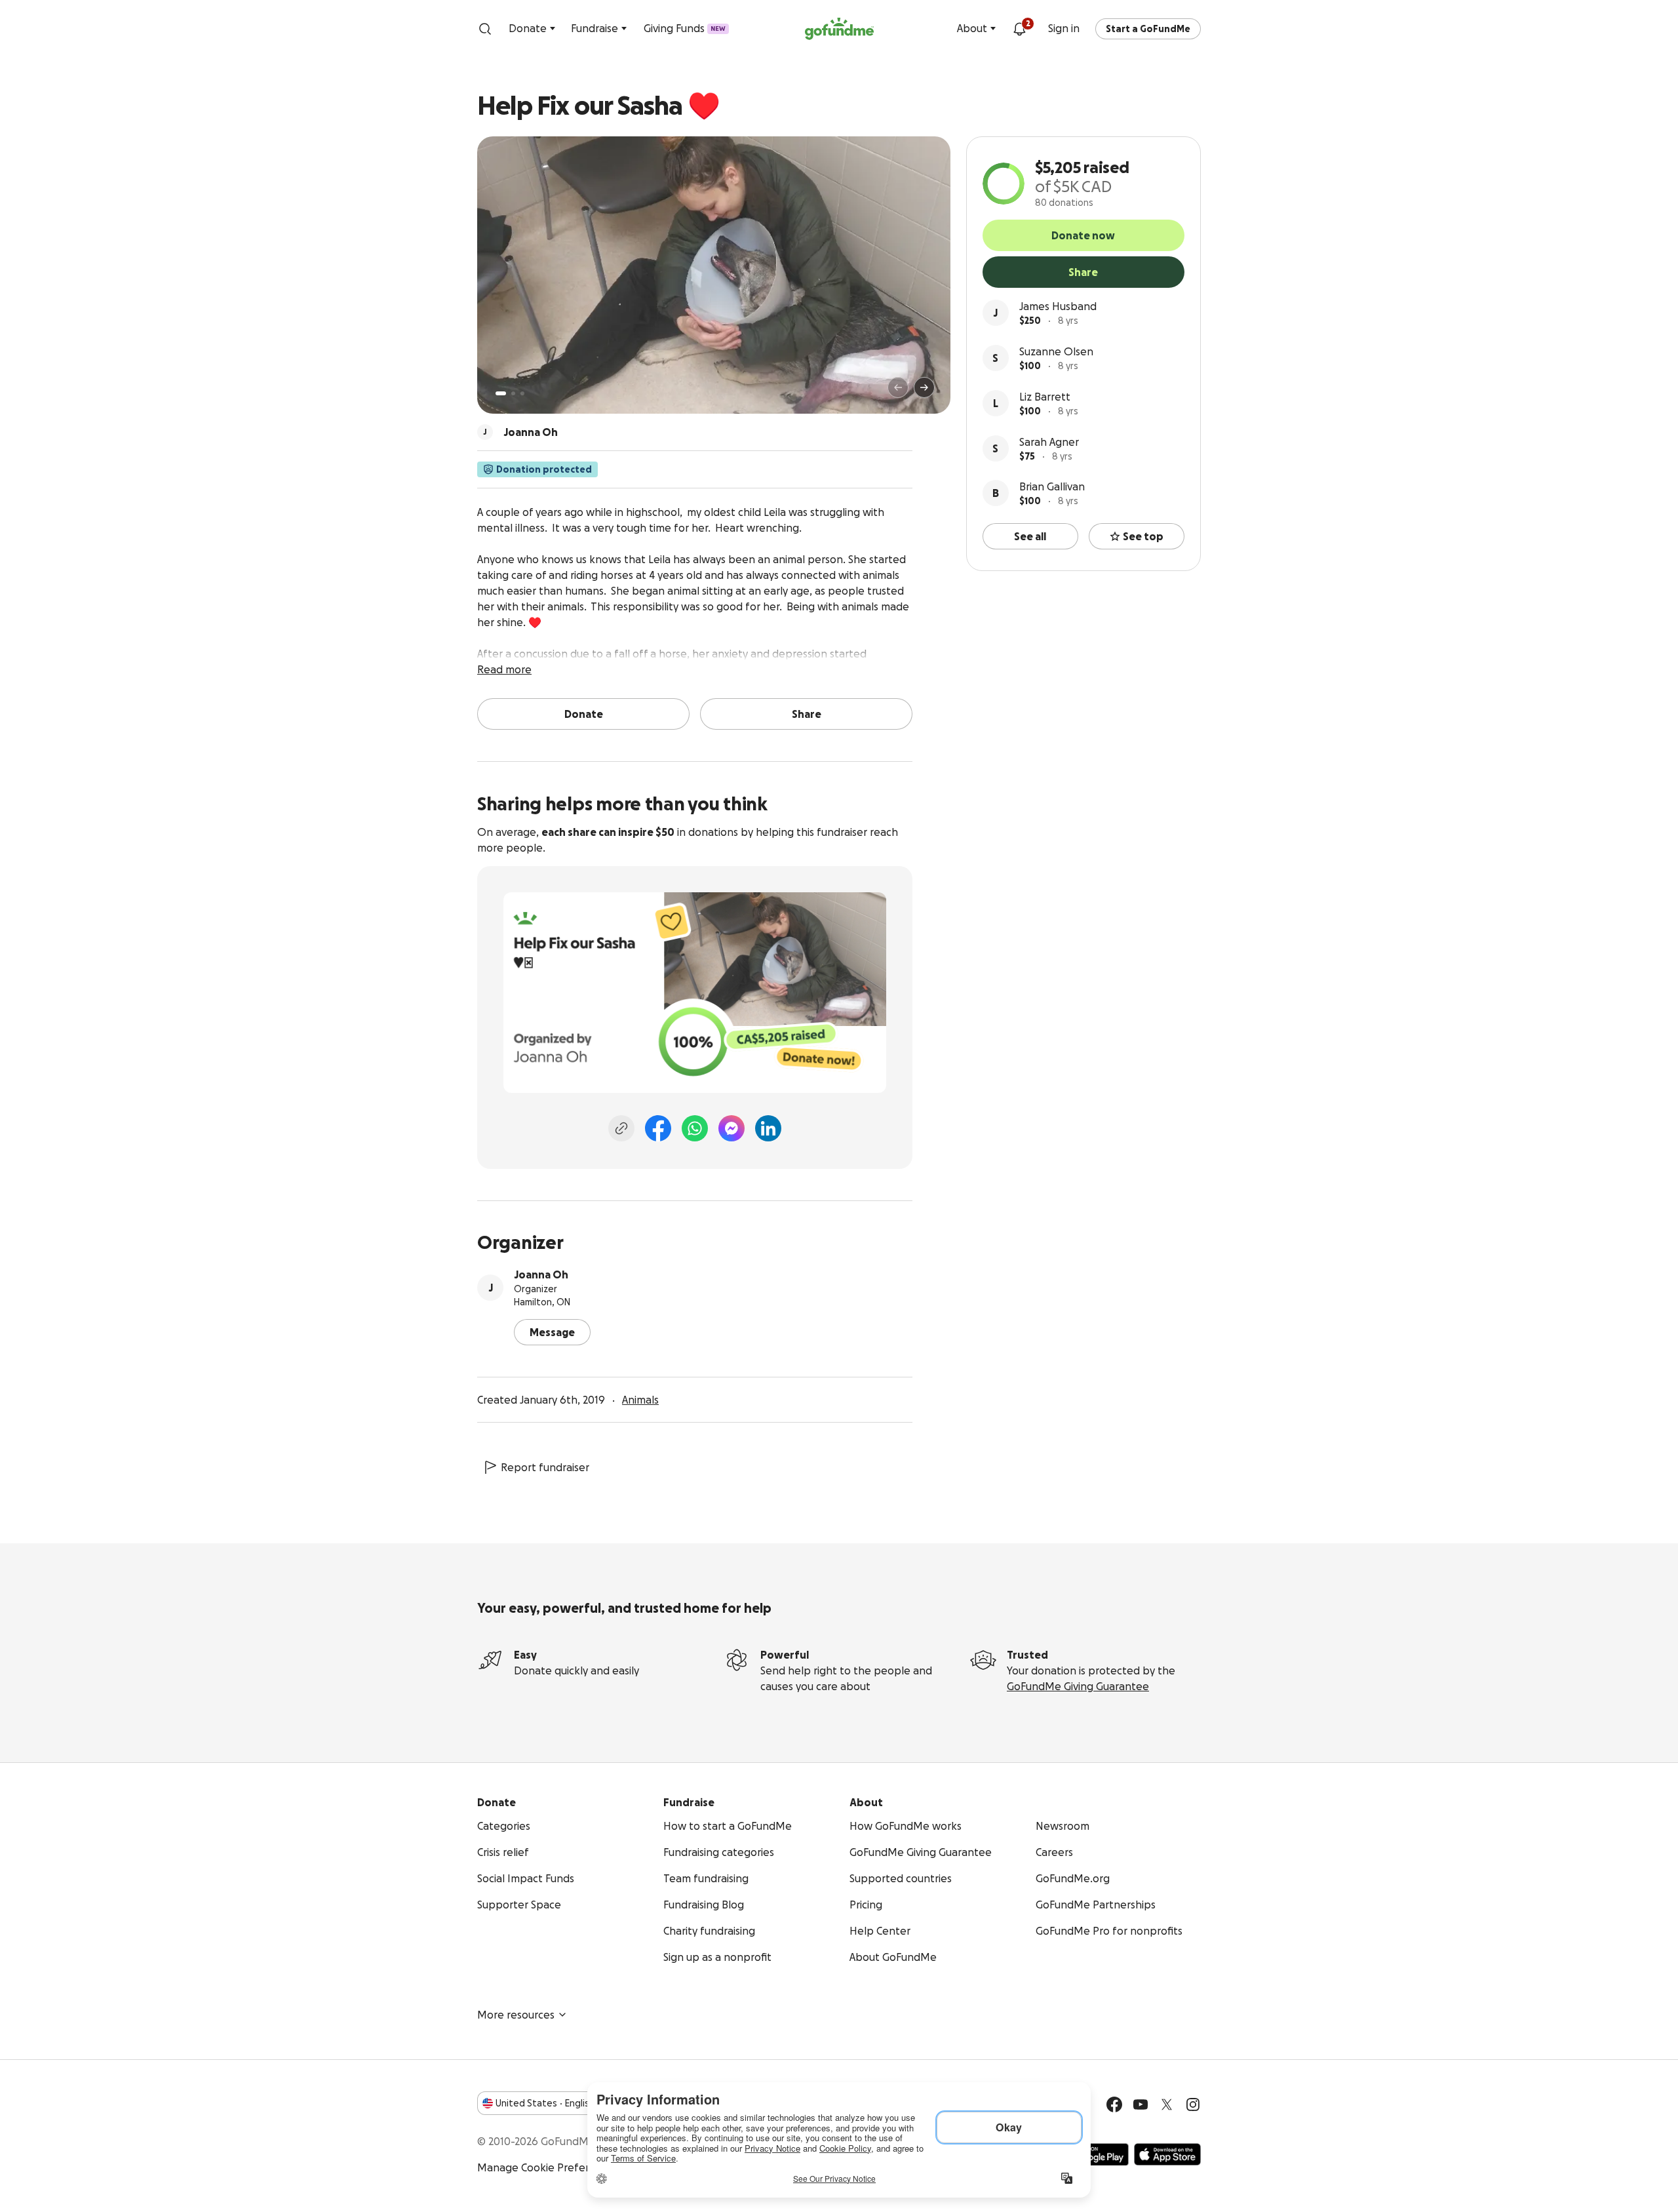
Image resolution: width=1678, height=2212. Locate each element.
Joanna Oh (541, 1274)
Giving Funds (685, 28)
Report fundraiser (545, 1467)
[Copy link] (621, 1128)
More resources (516, 2015)
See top (1143, 536)
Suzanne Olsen (1056, 351)
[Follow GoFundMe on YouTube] (1141, 2104)
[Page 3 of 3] (522, 393)
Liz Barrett (1045, 397)
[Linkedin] (768, 1128)
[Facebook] (658, 1128)
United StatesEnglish (545, 2103)
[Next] (924, 387)
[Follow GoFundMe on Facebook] (1114, 2104)
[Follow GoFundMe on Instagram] (1193, 2104)
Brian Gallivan (1052, 486)
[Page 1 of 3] (501, 393)
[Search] (485, 29)
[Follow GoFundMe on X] (1167, 2104)
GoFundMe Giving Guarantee (1078, 1686)
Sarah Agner (1049, 442)
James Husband (1058, 306)
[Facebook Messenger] (732, 1128)
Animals (640, 1400)
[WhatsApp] (695, 1128)
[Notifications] (1019, 29)
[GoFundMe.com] (839, 29)
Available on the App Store (1167, 2154)
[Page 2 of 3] (513, 393)
